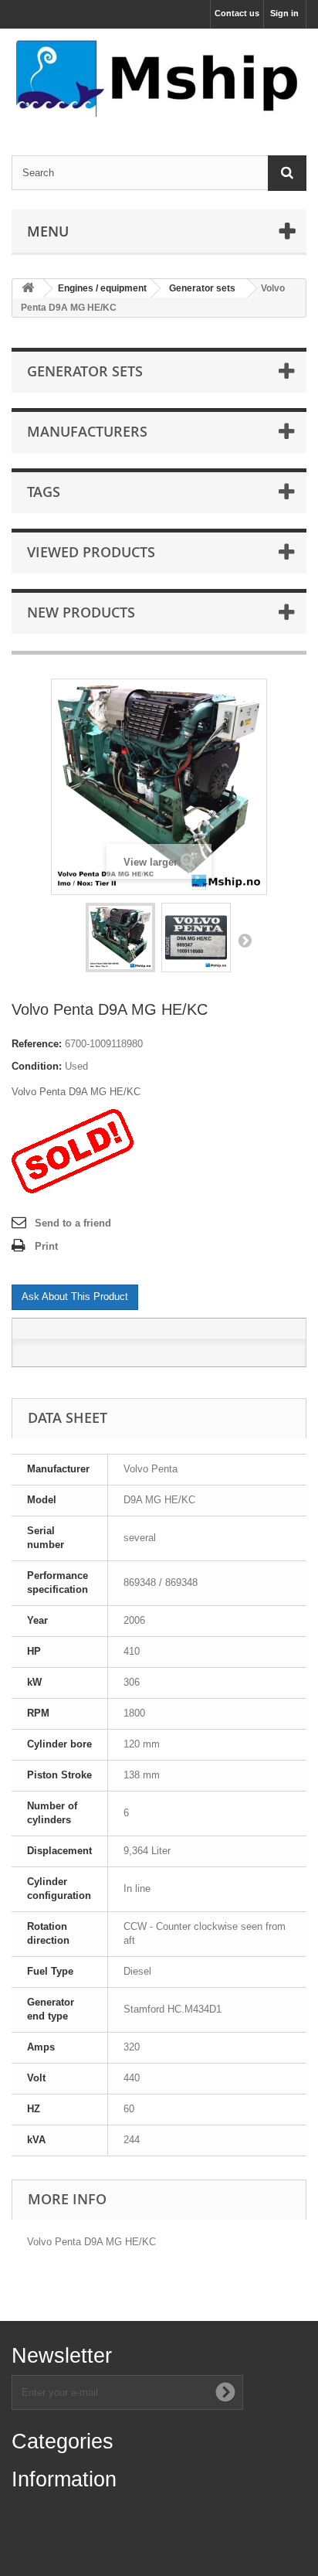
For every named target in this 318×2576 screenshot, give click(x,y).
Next (245, 940)
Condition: (37, 1066)
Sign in (284, 13)
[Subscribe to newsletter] (225, 2392)
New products (81, 612)
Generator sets (202, 288)
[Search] (287, 173)
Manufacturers (87, 431)
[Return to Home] (28, 289)
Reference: (37, 1044)
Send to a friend (73, 1223)
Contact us (237, 13)
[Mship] (159, 78)
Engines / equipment (102, 288)
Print (46, 1246)
